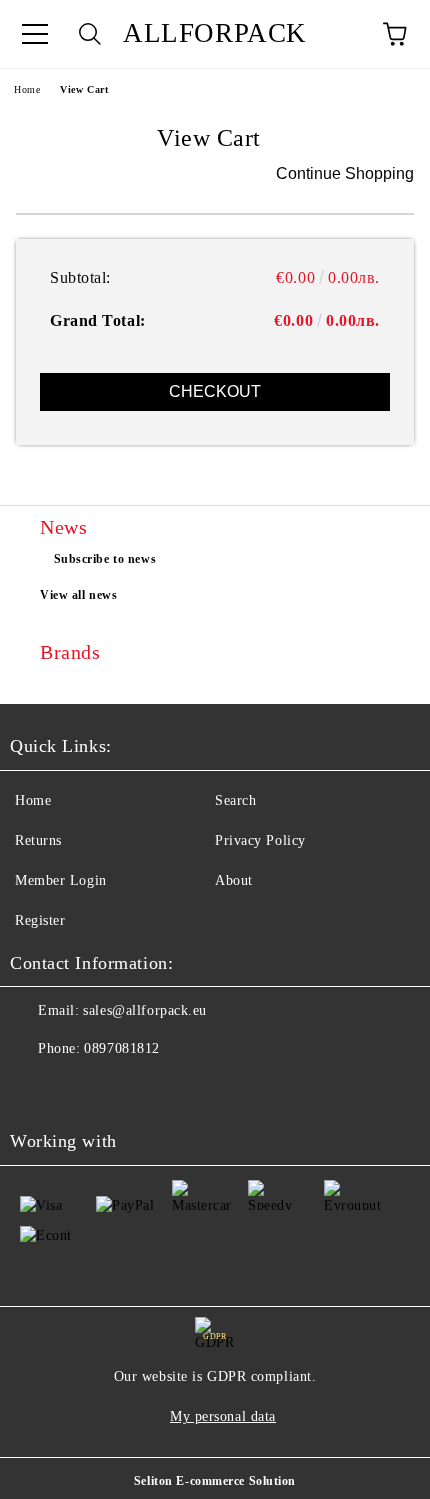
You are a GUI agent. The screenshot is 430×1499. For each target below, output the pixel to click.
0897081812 (122, 1048)
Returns (38, 840)
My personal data (223, 1416)
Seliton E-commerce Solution (215, 1481)
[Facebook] (36, 1089)
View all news (78, 595)
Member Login (61, 880)
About (234, 880)
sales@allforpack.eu (145, 1010)
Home (27, 89)
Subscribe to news (105, 559)
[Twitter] (80, 1089)
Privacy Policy (260, 840)
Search (235, 800)
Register (40, 920)
